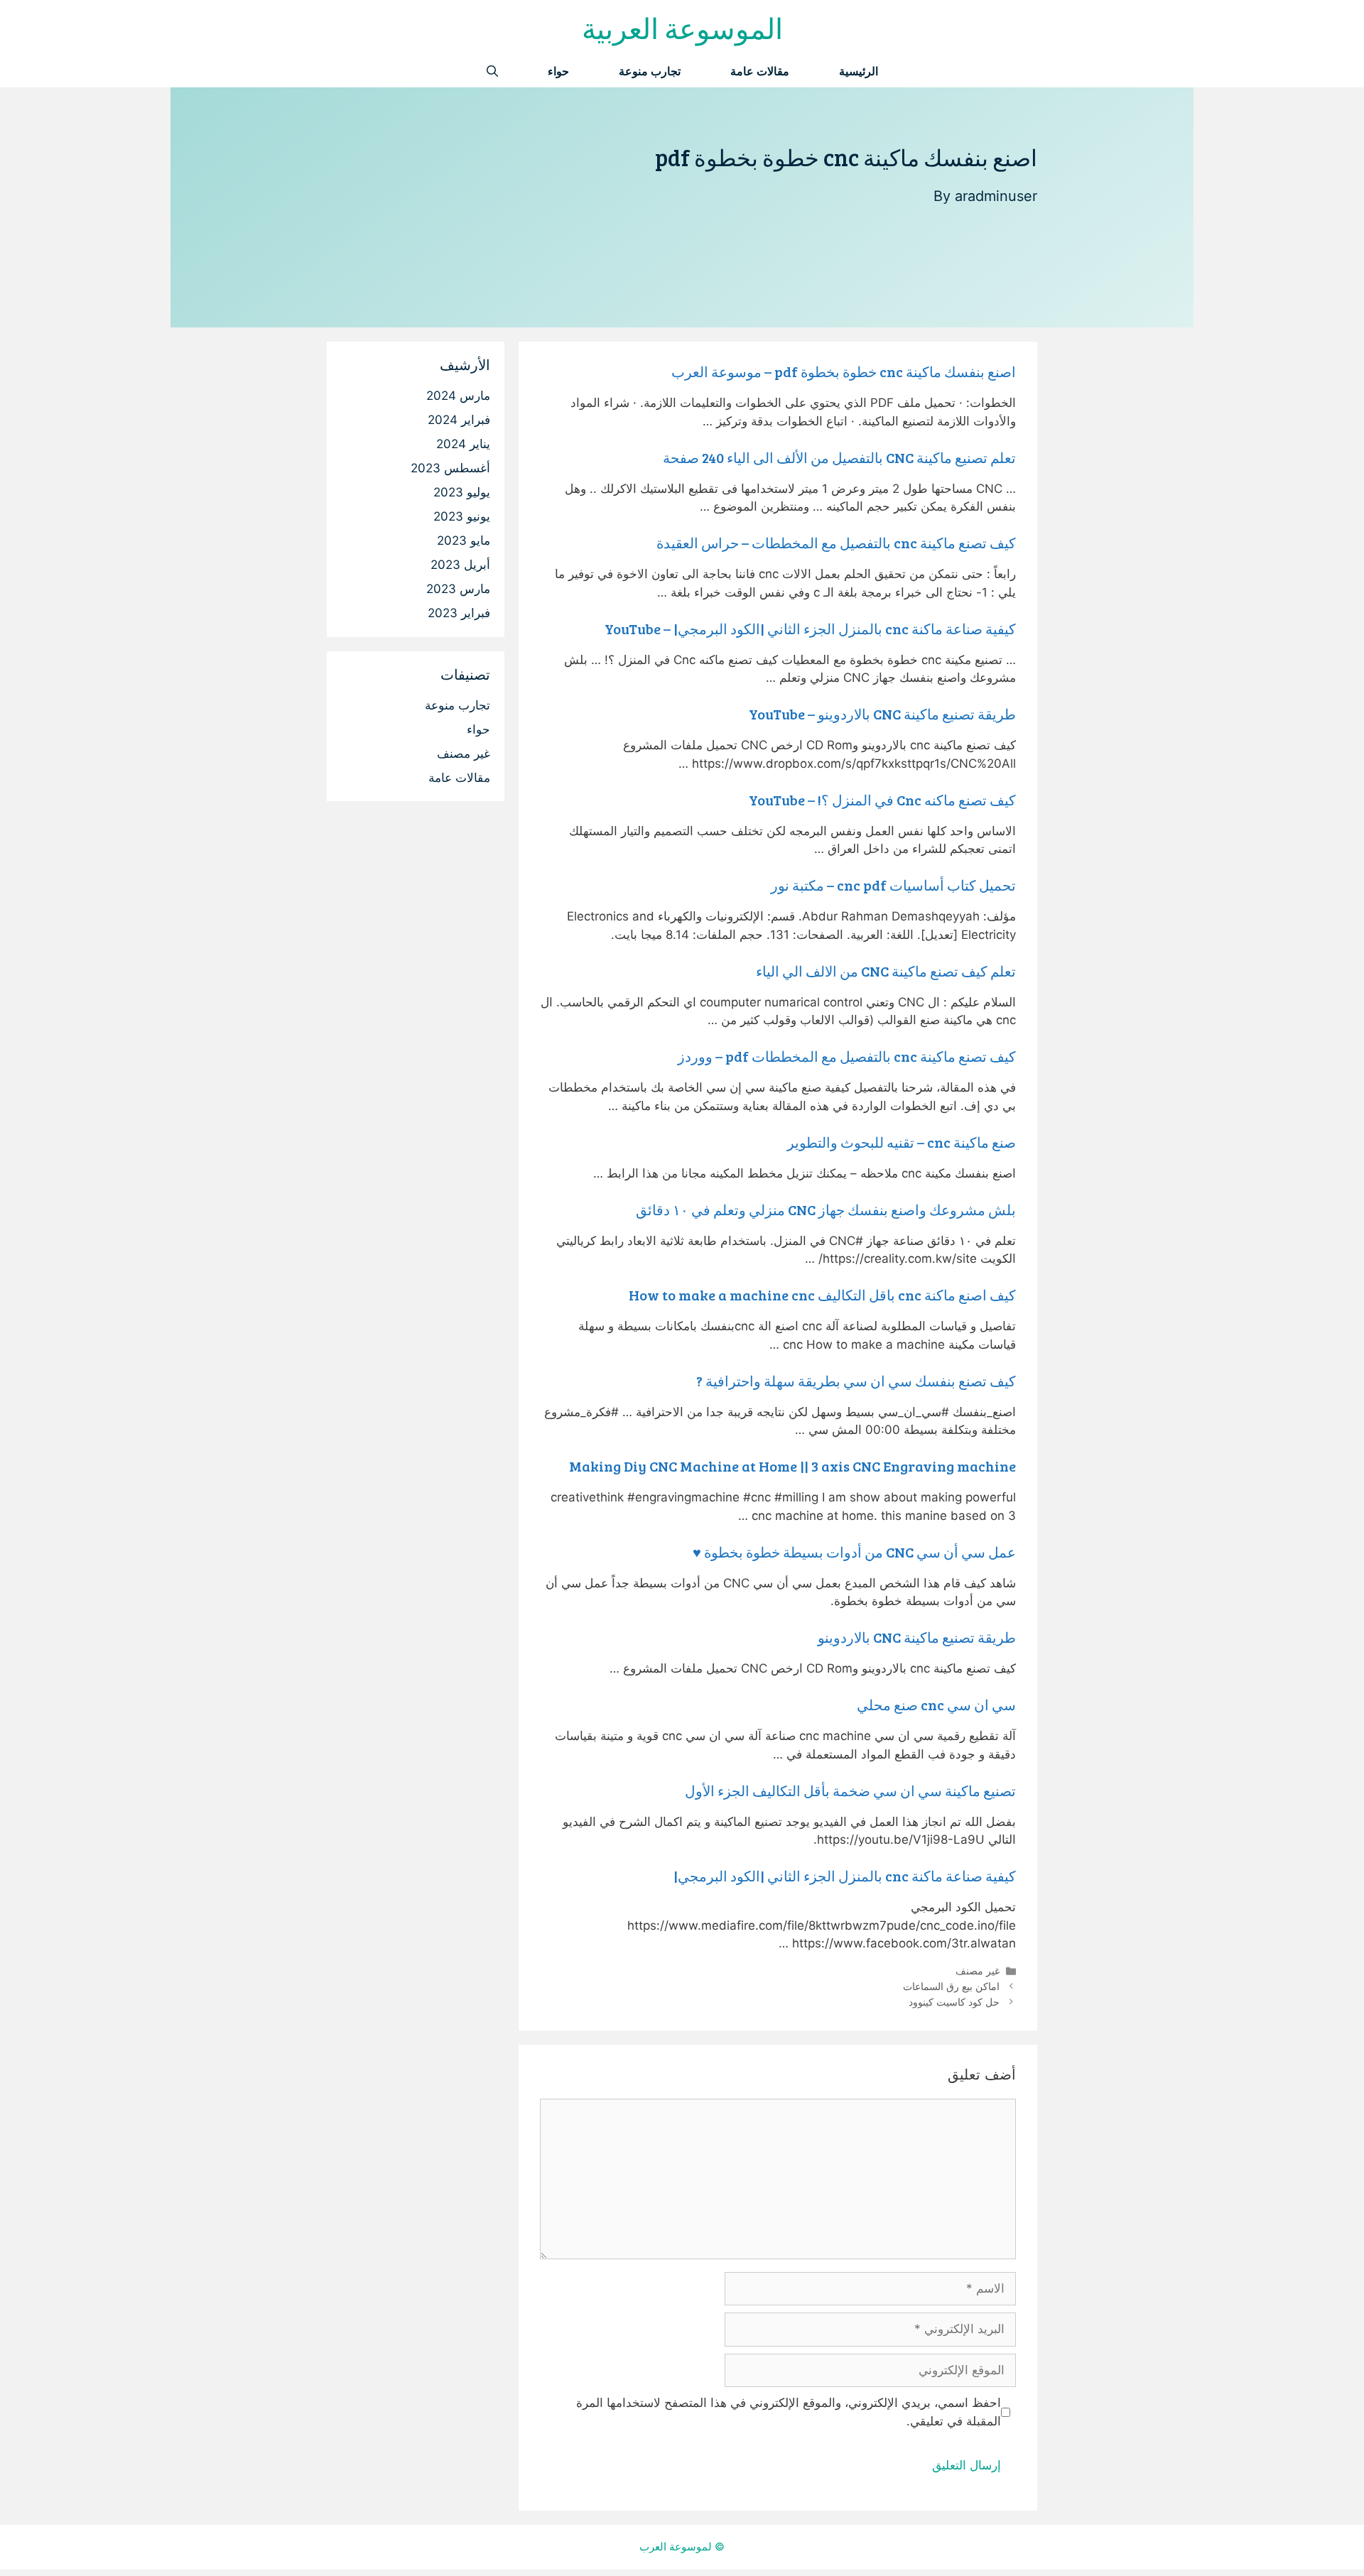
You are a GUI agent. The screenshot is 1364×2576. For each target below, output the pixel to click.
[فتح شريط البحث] (492, 71)
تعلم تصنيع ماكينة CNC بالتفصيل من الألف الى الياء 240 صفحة (839, 457)
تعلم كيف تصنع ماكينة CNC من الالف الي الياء (886, 971)
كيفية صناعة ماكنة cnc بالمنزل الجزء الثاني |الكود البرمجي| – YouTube (810, 629)
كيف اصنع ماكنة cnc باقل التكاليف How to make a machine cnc (822, 1295)
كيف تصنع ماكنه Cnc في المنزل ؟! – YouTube (882, 800)
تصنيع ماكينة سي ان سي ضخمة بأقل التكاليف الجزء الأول (850, 1790)
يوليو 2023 (462, 492)
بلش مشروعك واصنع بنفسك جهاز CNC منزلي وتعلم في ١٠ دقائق (826, 1210)
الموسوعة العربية (682, 28)
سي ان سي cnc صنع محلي (936, 1705)
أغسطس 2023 (450, 468)
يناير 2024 (463, 444)
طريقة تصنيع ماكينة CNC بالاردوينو (917, 1637)
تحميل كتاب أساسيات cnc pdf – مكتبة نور (893, 885)
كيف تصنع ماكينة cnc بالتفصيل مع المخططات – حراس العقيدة (836, 543)
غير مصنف (978, 1971)
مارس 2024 (458, 396)
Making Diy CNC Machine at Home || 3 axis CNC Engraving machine (792, 1466)
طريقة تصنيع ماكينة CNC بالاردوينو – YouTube (882, 714)
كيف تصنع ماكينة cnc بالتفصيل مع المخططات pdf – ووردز (847, 1056)
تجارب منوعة (650, 71)
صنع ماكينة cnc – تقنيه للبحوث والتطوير (902, 1142)
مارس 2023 (458, 589)
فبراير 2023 (459, 613)
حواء (558, 71)
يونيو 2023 (462, 516)
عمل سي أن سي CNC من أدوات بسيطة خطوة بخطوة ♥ (854, 1552)
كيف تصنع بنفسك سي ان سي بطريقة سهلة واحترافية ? (856, 1381)
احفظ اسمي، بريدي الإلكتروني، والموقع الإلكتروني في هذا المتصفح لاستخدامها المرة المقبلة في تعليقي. (789, 2412)
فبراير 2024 (459, 420)
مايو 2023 (464, 540)
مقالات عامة (760, 71)
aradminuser (996, 196)
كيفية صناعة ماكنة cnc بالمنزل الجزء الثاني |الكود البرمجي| (845, 1876)
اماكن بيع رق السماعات (951, 1986)
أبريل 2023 (460, 565)
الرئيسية (859, 71)
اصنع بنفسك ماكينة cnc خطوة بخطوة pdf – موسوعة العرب (844, 371)
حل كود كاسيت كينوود (954, 2002)
